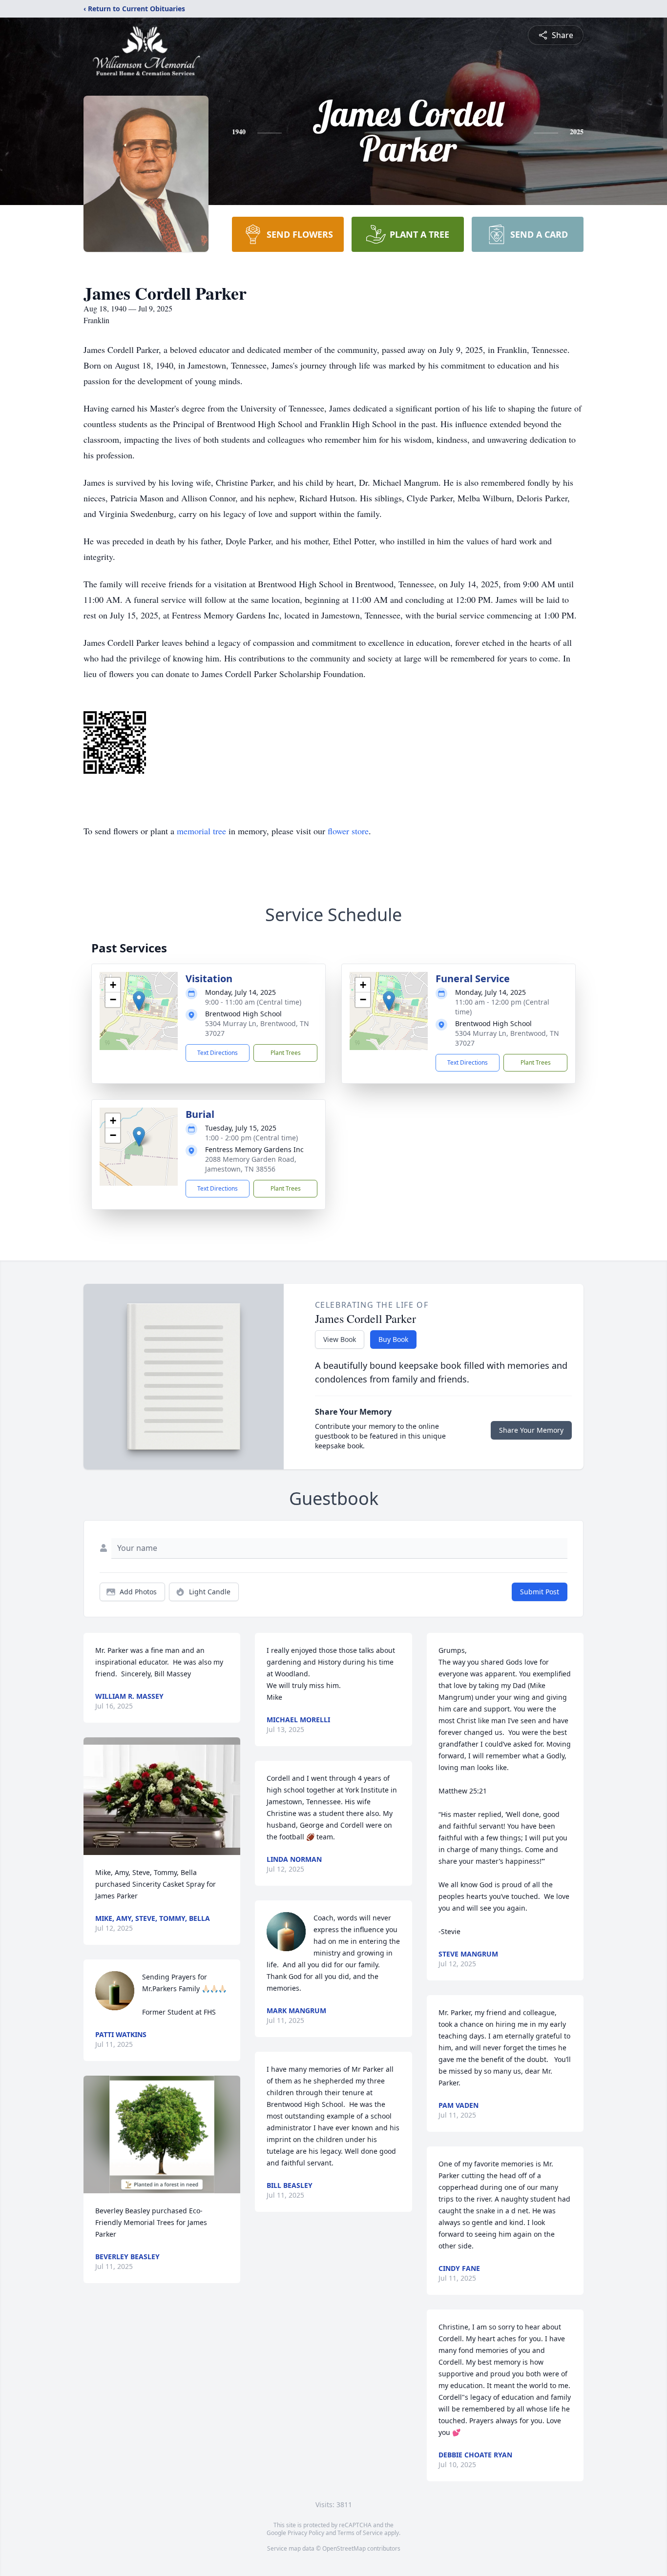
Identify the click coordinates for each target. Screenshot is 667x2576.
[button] (139, 1001)
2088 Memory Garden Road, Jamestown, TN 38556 (251, 1164)
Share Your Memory (531, 1430)
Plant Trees (286, 1053)
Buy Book (393, 1339)
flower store (348, 831)
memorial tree (201, 831)
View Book (340, 1339)
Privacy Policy (306, 2533)
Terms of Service (360, 2533)
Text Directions (218, 1053)
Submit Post (540, 1592)
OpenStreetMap (344, 2548)
